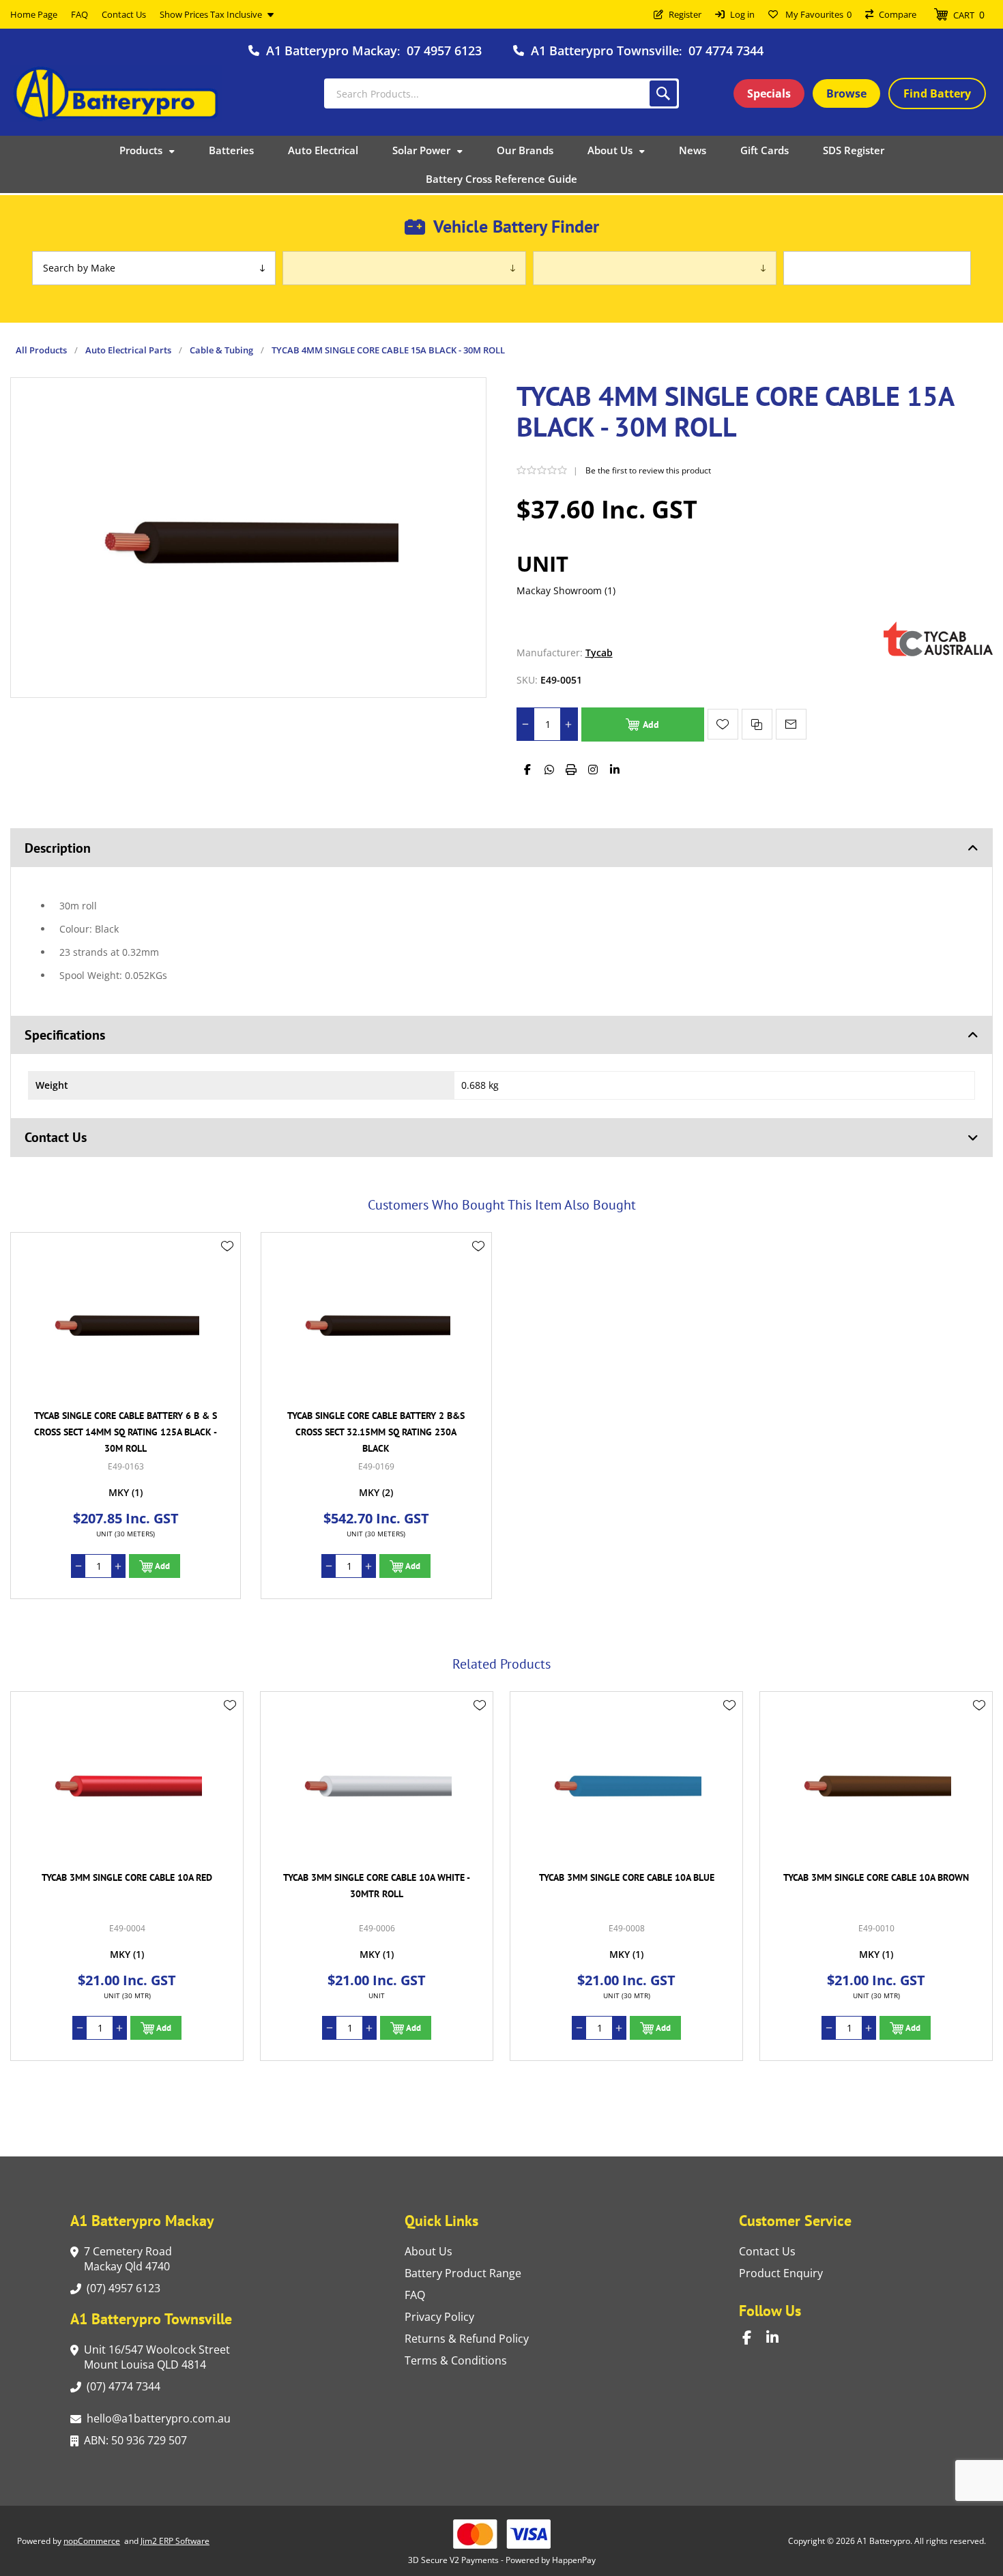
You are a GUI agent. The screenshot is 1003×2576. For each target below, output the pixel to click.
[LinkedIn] (615, 770)
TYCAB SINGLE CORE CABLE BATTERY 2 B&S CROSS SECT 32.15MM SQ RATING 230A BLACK (376, 1432)
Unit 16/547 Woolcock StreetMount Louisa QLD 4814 (157, 2357)
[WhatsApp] (549, 770)
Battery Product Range (463, 2273)
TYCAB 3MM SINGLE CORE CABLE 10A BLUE (377, 1877)
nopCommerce (92, 2541)
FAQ (415, 2295)
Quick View (227, 1266)
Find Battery (937, 93)
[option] (127, 1876)
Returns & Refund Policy (467, 2339)
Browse (846, 93)
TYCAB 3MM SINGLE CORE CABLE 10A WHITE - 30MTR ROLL (127, 1886)
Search (663, 93)
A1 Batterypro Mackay (332, 50)
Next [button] (979, 1649)
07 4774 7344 (726, 50)
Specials (769, 93)
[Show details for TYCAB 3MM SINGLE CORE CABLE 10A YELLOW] (876, 1784)
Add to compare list (757, 724)
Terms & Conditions (456, 2360)
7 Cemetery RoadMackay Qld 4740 (128, 2259)
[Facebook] (527, 770)
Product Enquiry (781, 2273)
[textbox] (501, 93)
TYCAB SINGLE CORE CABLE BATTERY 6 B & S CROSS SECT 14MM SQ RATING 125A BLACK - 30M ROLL (126, 1432)
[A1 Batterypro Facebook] (754, 2338)
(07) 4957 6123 (123, 2288)
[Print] (571, 770)
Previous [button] (24, 1649)
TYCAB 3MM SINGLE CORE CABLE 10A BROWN (626, 1877)
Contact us (767, 2251)
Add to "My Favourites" (723, 724)
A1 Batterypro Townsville (605, 50)
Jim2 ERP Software (175, 2541)
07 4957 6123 (444, 50)
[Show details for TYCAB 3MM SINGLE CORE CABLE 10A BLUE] (377, 1784)
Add (651, 724)
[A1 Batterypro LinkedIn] (778, 2338)
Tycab (599, 653)
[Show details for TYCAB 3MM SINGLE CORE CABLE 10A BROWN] (626, 1784)
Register (685, 14)
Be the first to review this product (648, 470)
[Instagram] (593, 770)
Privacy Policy (439, 2317)
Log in (742, 14)
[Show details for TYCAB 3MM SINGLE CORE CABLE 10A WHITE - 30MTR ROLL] (127, 1784)
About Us (428, 2251)
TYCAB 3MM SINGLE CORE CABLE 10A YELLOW (876, 1877)
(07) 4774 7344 (123, 2386)
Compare (898, 14)
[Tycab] (938, 653)
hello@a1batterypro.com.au (159, 2418)
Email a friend (791, 724)
